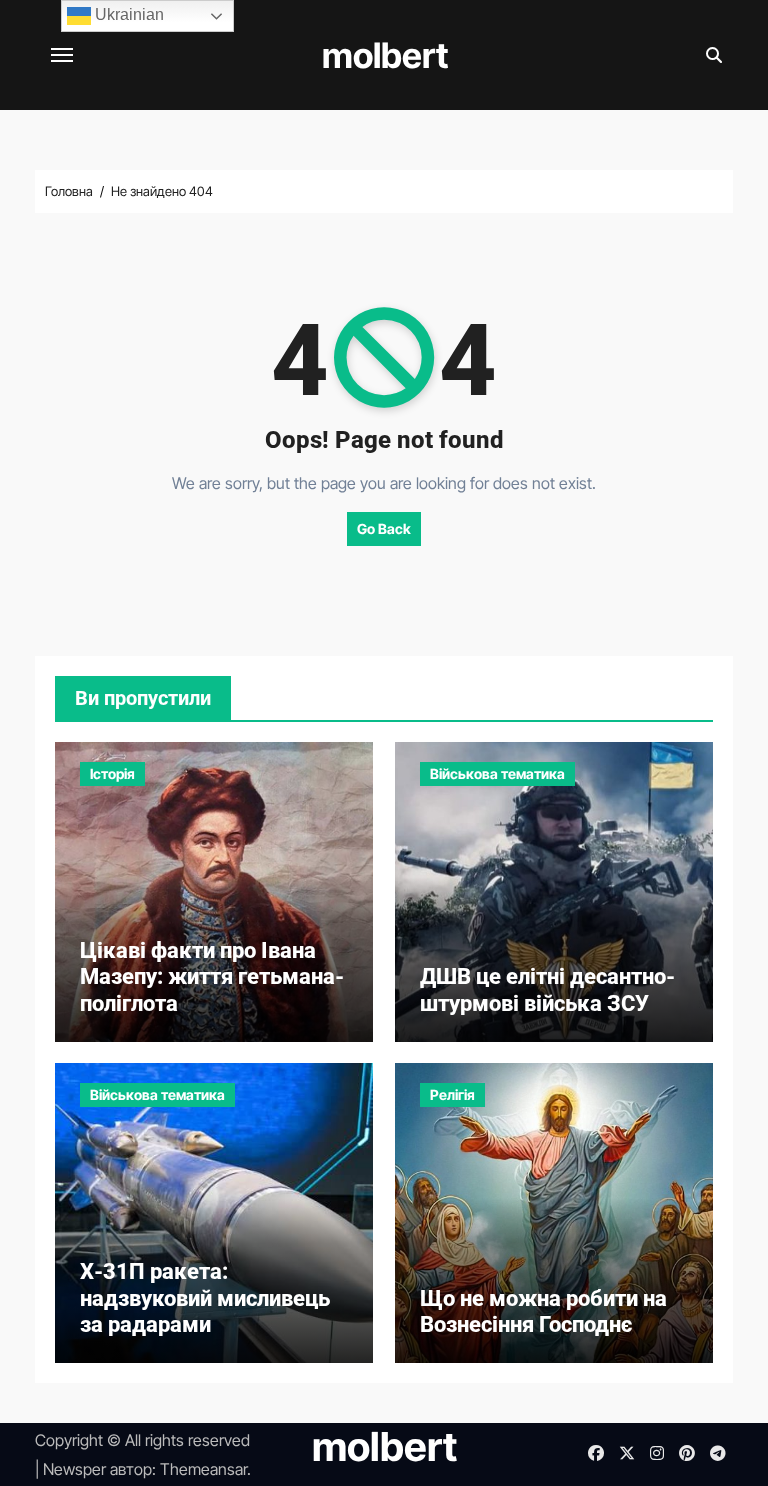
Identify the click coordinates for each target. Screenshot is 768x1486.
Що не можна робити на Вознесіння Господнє (543, 1311)
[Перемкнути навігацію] (62, 55)
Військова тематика (497, 773)
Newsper (74, 1469)
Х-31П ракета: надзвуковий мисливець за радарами (205, 1298)
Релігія (452, 1094)
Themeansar (203, 1469)
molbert (385, 55)
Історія (112, 773)
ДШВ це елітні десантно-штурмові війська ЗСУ (547, 989)
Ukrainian (127, 14)
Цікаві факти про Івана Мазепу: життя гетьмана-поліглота (212, 977)
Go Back (384, 528)
